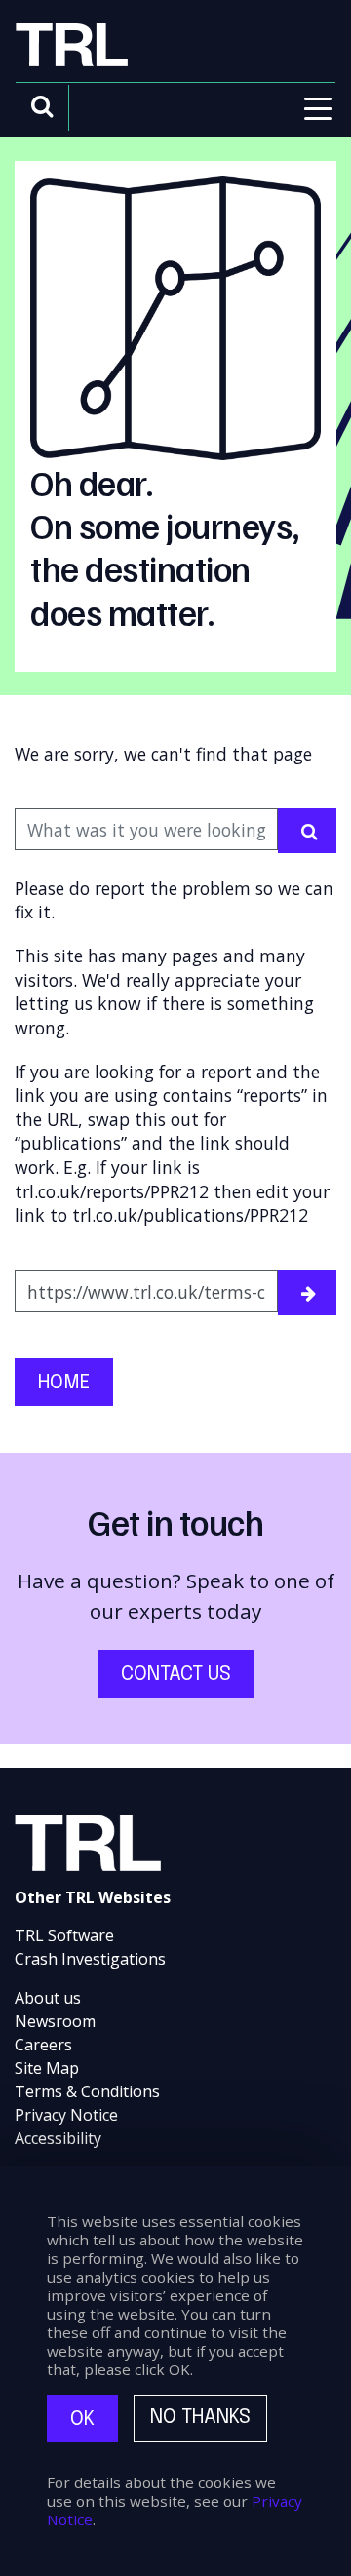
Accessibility (58, 2138)
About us (48, 1998)
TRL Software (64, 1935)
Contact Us (176, 1675)
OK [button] (82, 2420)
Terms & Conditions (87, 2091)
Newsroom (55, 2021)
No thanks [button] (200, 2418)
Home (64, 1383)
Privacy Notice (66, 2115)
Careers (43, 2045)
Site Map (47, 2068)
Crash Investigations (90, 1959)
